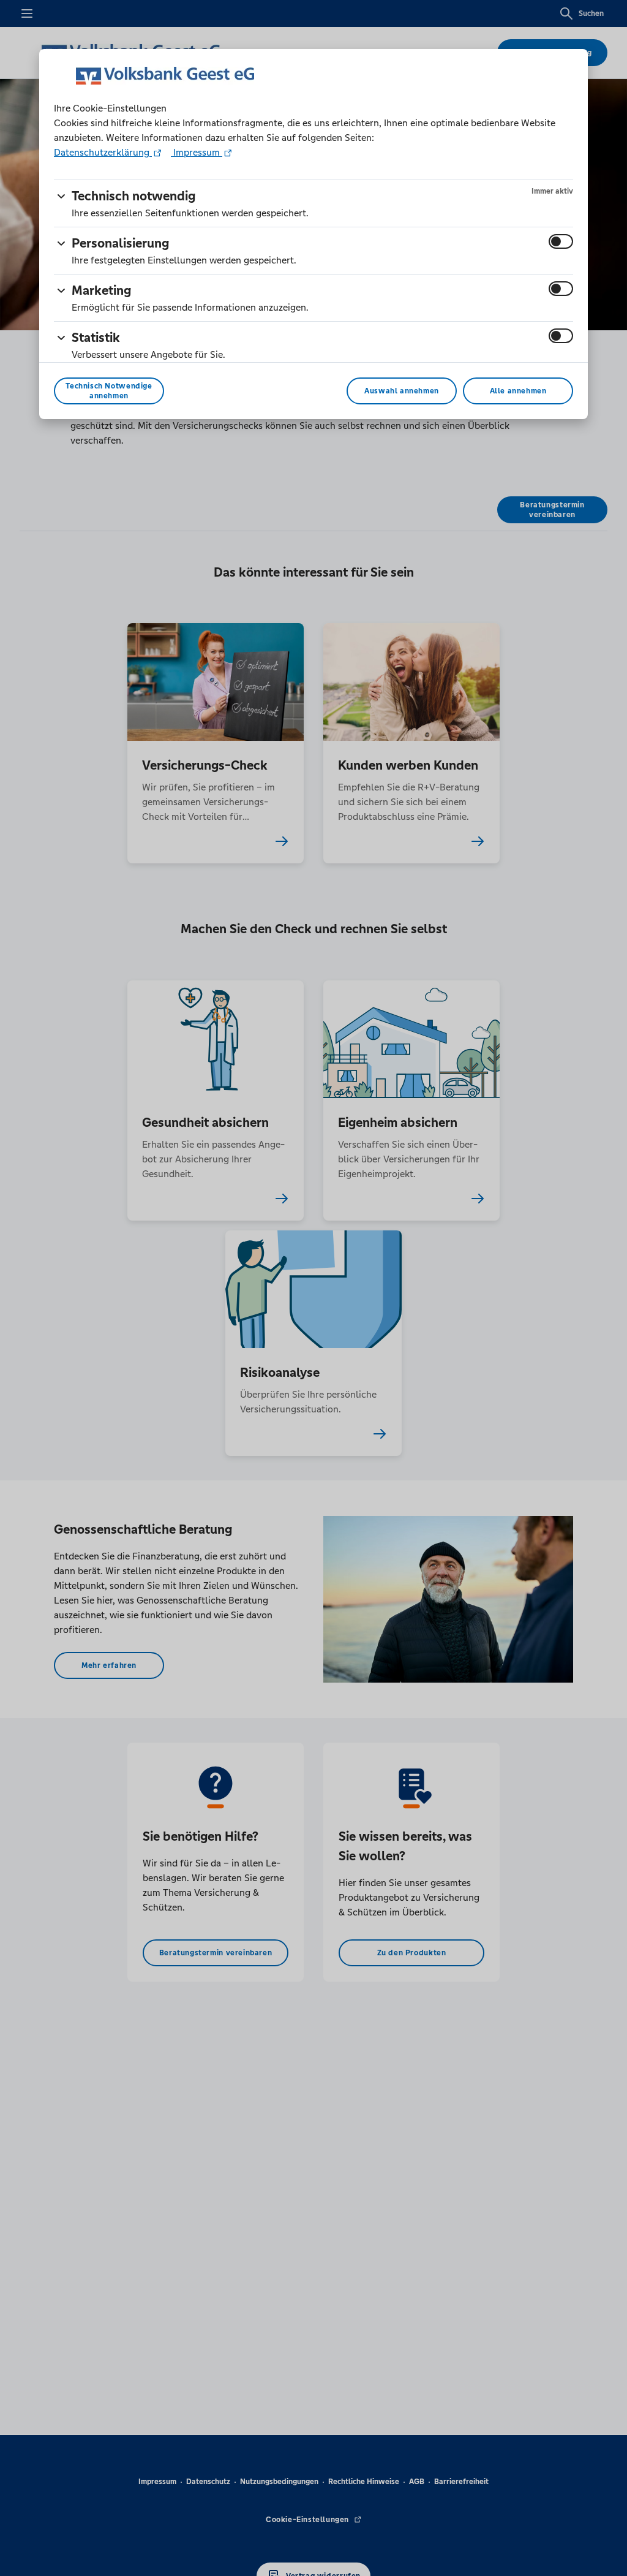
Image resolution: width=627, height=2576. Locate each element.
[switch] (561, 241)
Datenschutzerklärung (103, 152)
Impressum (197, 152)
